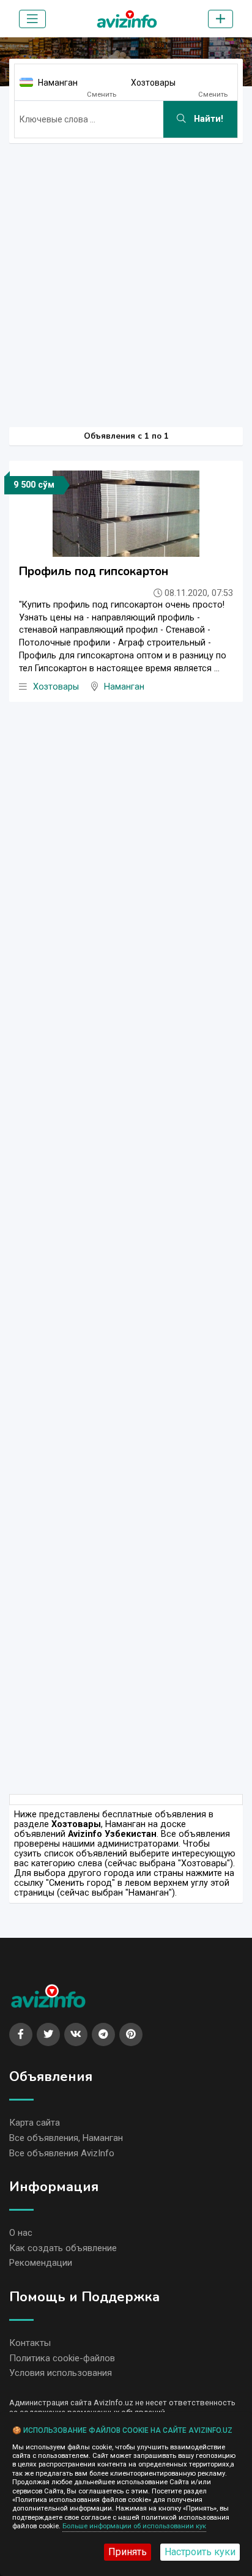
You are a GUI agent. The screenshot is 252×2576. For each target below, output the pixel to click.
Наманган (58, 83)
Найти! (207, 119)
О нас (21, 2233)
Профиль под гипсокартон (94, 571)
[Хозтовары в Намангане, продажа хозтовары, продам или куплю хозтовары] (127, 17)
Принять (128, 2552)
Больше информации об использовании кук (134, 2526)
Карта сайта (35, 2123)
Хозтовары (153, 83)
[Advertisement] (126, 279)
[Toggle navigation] (32, 19)
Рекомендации (41, 2263)
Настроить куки (200, 2552)
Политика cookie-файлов (62, 2358)
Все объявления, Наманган (66, 2138)
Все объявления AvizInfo (62, 2153)
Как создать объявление (63, 2248)
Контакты (30, 2343)
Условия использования (61, 2373)
